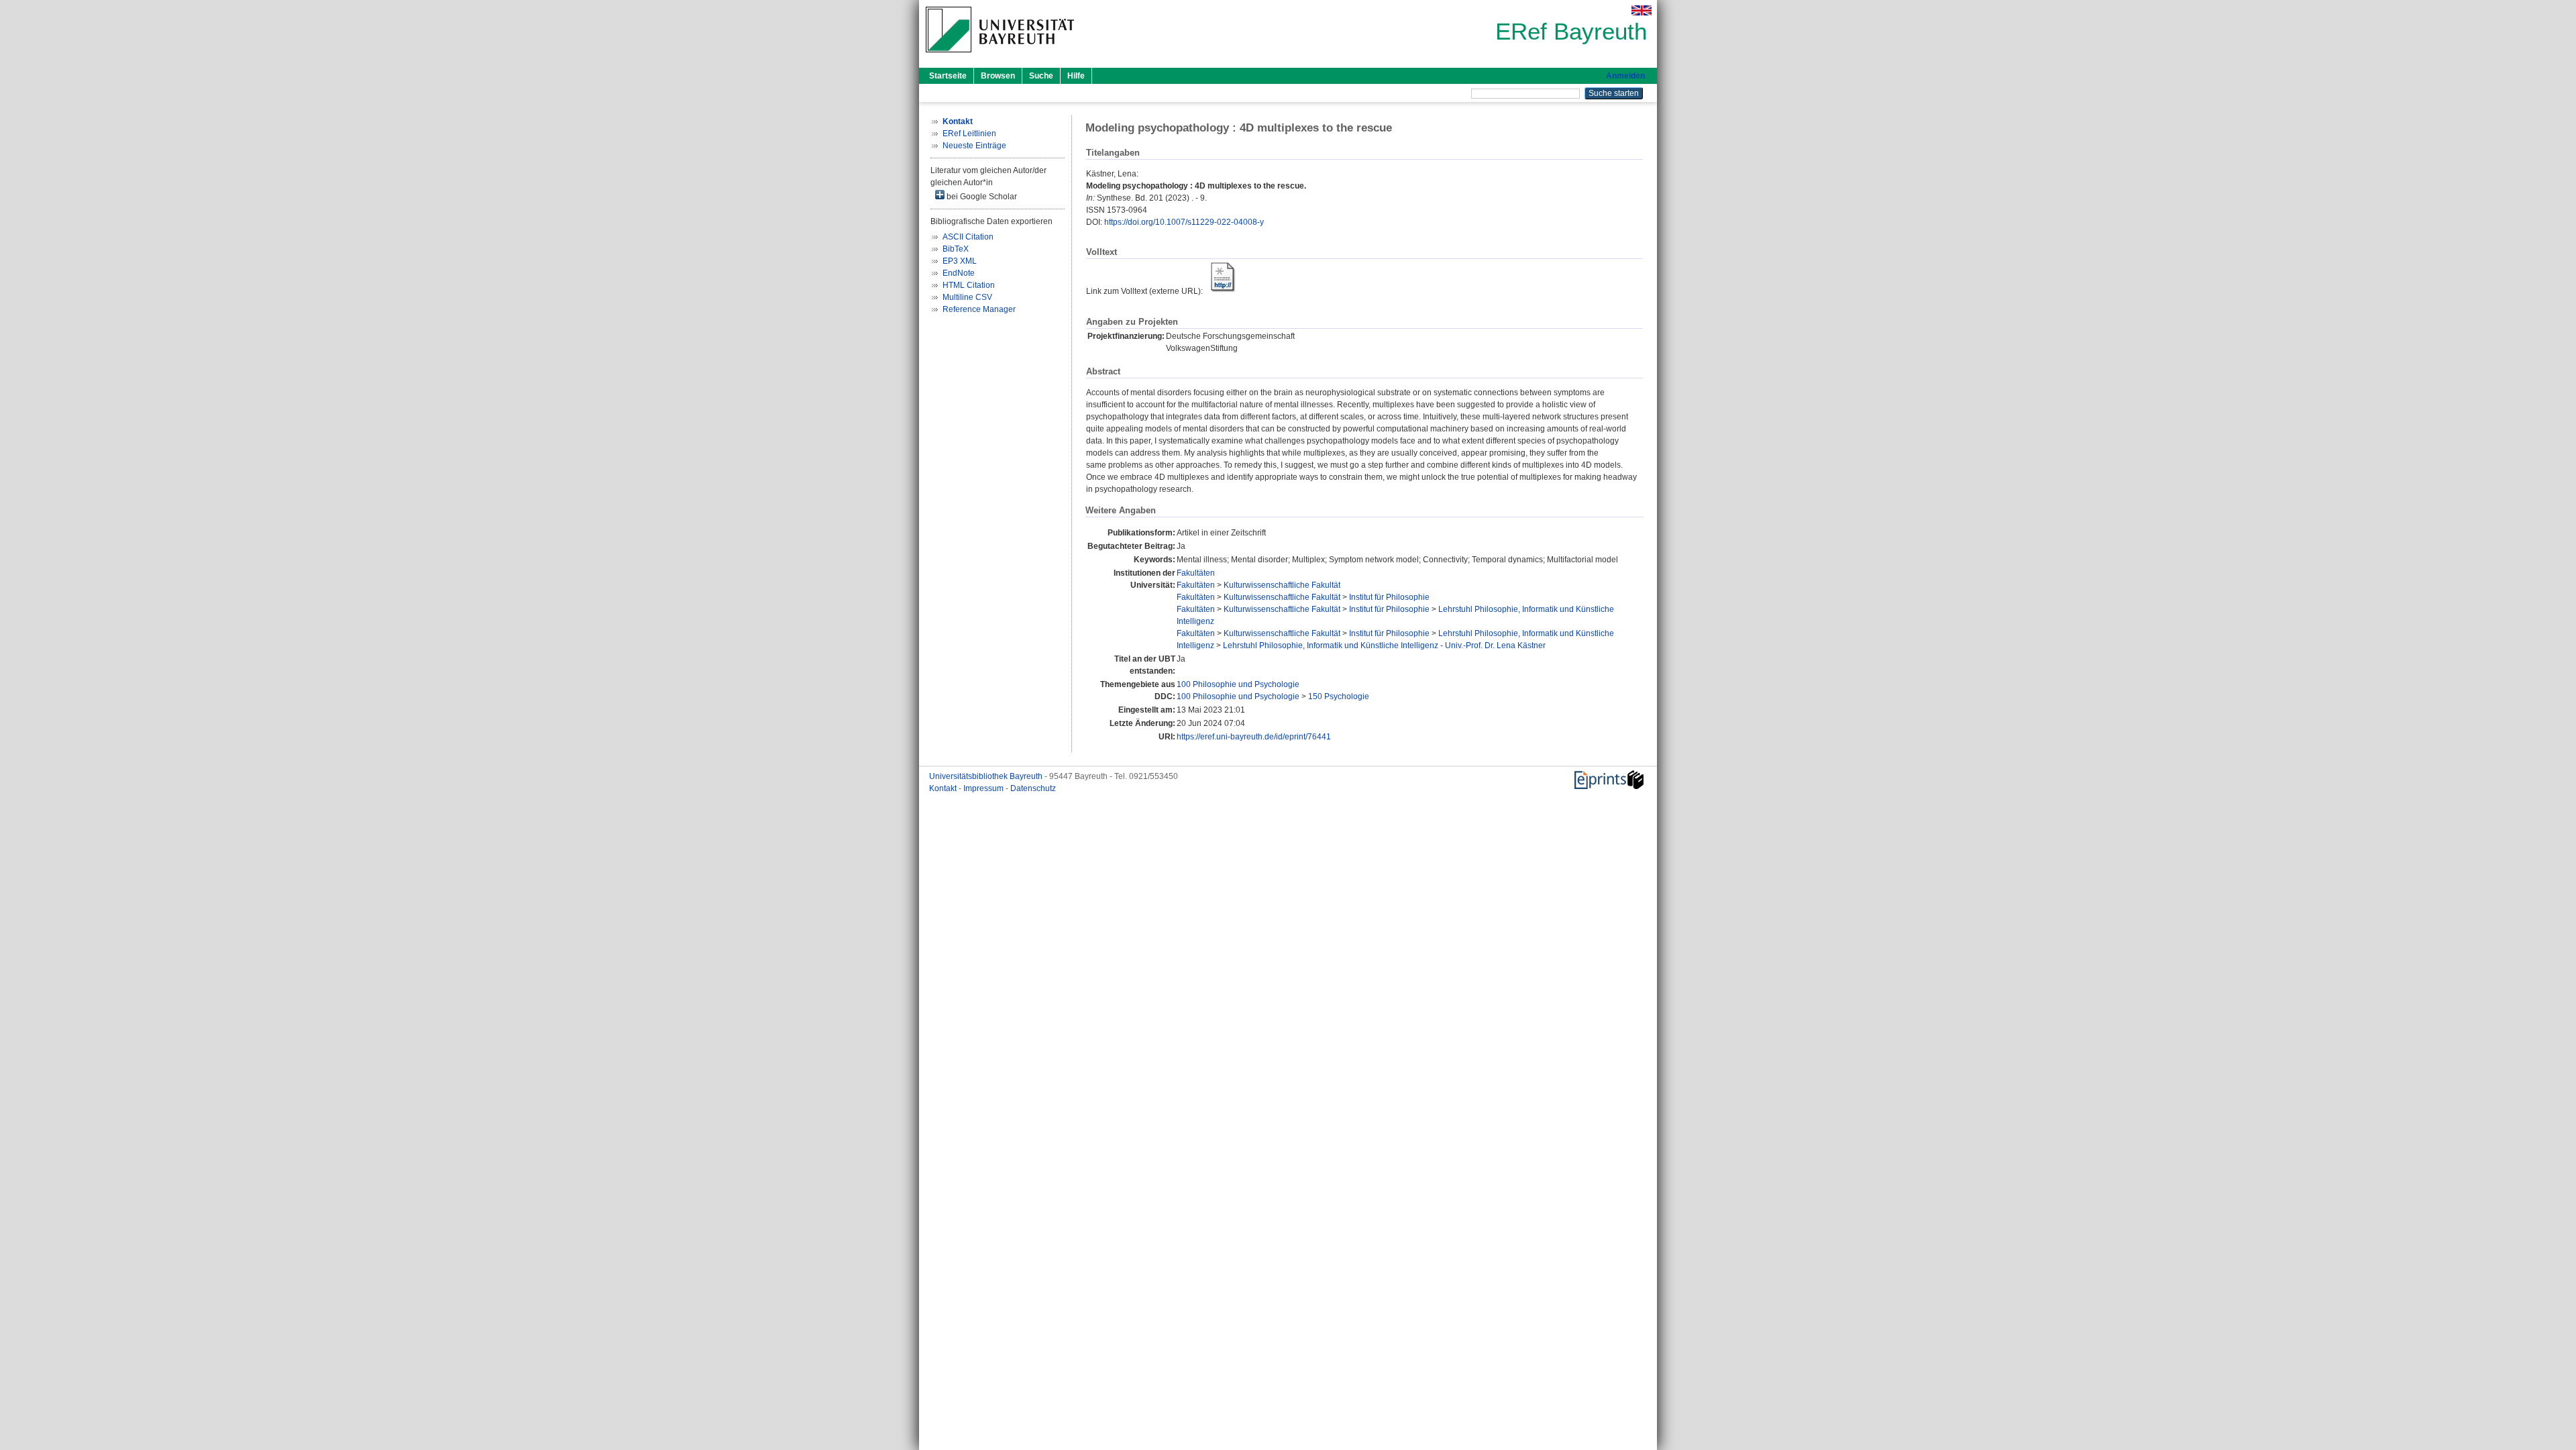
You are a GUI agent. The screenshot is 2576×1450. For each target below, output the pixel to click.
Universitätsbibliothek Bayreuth (987, 776)
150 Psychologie (1339, 696)
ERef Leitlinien (969, 134)
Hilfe (1076, 76)
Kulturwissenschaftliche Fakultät (1282, 585)
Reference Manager (979, 309)
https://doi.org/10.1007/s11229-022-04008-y (1184, 222)
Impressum (984, 788)
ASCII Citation (968, 237)
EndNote (959, 273)
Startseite (948, 76)
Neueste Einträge (974, 146)
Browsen (998, 76)
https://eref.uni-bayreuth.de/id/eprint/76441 (1254, 737)
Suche (1041, 76)
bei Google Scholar (981, 197)
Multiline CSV (967, 297)
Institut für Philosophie (1389, 597)
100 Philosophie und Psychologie (1238, 684)
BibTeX (956, 249)
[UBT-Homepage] (1000, 56)
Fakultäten (1196, 573)
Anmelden (1625, 76)
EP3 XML (960, 261)
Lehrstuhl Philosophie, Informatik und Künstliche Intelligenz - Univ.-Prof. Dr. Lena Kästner (1384, 645)
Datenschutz (1033, 788)
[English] (1642, 10)
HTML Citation (969, 285)
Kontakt (944, 788)
